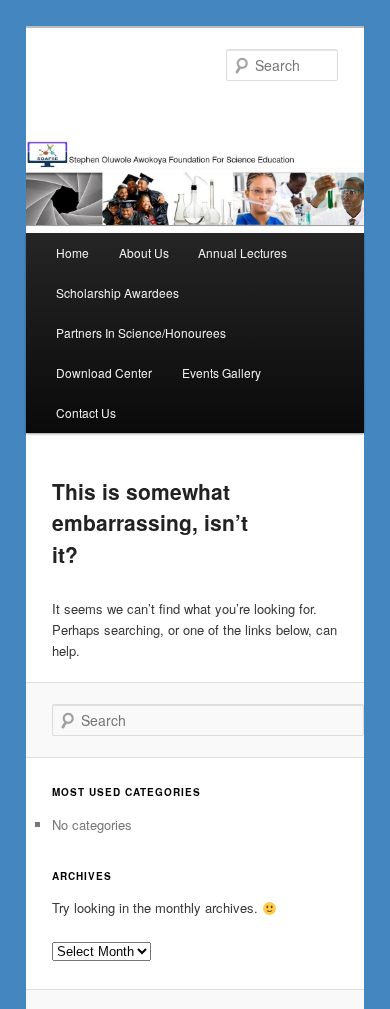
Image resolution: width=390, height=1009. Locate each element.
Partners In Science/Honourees (141, 332)
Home (72, 252)
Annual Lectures (242, 252)
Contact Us (86, 412)
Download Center (104, 372)
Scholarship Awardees (117, 292)
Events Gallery (221, 372)
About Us (144, 252)
